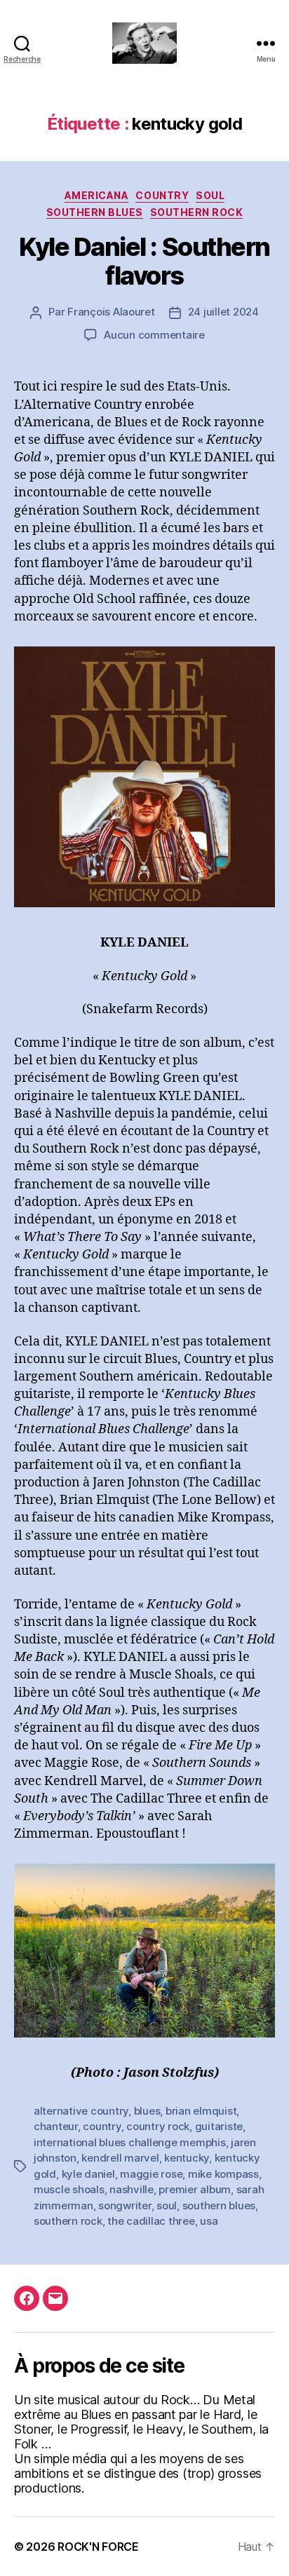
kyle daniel (88, 2174)
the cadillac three (151, 2221)
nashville (132, 2189)
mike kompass (223, 2174)
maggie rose (151, 2174)
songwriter (125, 2205)
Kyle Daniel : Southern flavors (144, 261)
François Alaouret (111, 312)
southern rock (68, 2221)
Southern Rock (197, 212)
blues (147, 2111)
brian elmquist (201, 2111)
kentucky (187, 2158)
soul (167, 2205)
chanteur (56, 2126)
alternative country (81, 2111)
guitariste (219, 2126)
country (102, 2126)
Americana (97, 195)
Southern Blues (95, 212)
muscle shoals (69, 2189)
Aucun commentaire (154, 335)
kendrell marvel (120, 2158)
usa (209, 2221)
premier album (195, 2189)
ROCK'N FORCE (98, 2547)
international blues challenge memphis (130, 2142)
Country (162, 195)
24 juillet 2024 (223, 312)
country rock (158, 2126)
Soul (210, 195)
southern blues (219, 2205)
